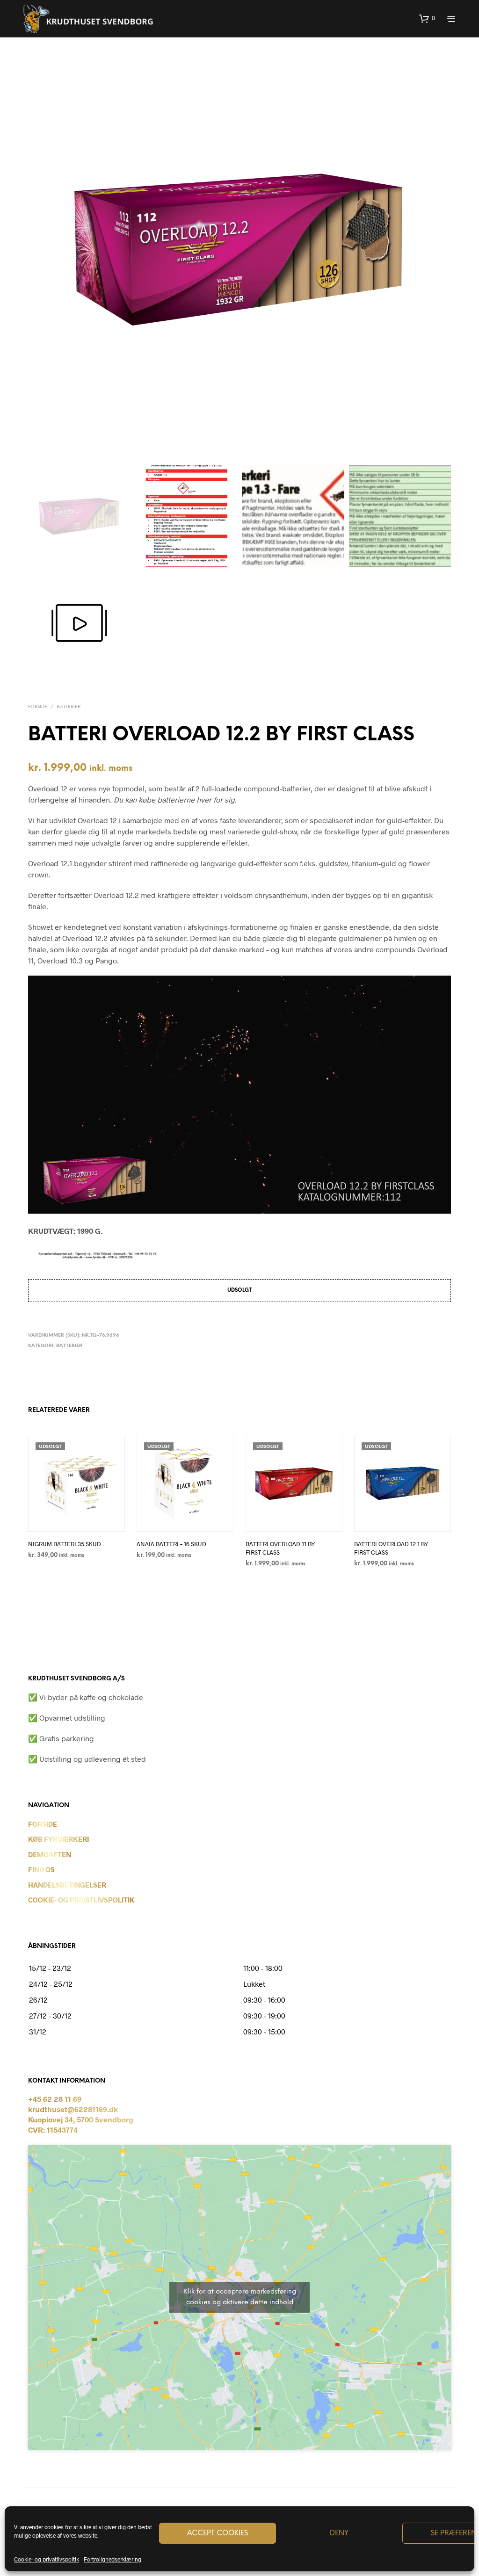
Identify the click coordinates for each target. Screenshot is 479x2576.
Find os (41, 1869)
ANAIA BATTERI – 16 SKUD (171, 1544)
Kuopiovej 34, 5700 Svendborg (81, 2119)
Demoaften (50, 1854)
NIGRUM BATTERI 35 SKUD (65, 1544)
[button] (427, 18)
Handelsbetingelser (67, 1885)
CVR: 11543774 (53, 2130)
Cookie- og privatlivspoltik (47, 2559)
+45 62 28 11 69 (55, 2099)
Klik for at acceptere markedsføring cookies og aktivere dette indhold (240, 2297)
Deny (339, 2533)
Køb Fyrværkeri (58, 1839)
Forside (38, 707)
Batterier (69, 707)
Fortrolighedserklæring (112, 2559)
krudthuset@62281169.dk (73, 2109)
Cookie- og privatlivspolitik (81, 1900)
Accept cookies (218, 2533)
